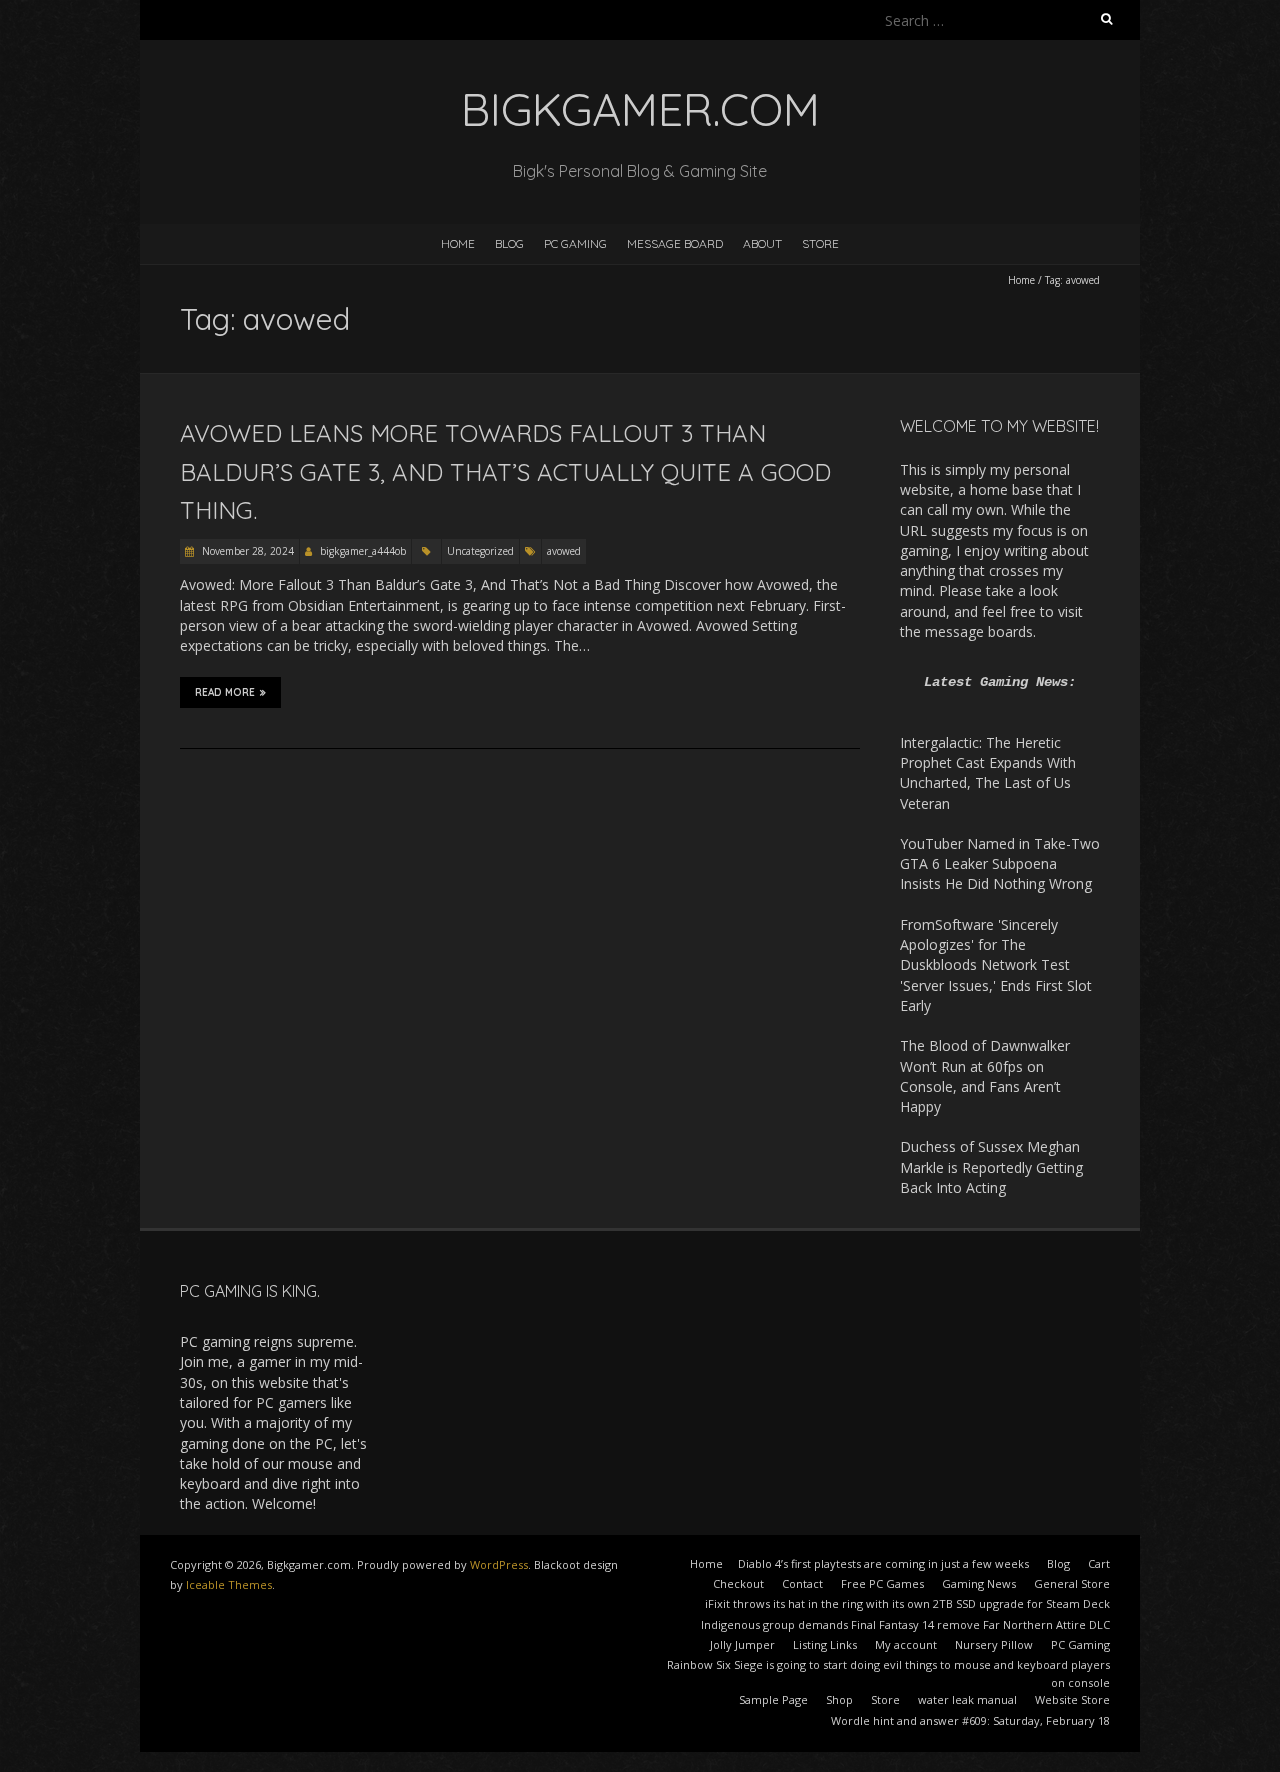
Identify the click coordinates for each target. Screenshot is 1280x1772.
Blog (509, 243)
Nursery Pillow (994, 1644)
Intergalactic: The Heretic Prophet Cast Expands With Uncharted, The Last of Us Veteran (988, 773)
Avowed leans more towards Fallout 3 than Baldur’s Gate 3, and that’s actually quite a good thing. (505, 471)
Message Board (675, 243)
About (762, 243)
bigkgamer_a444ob (363, 551)
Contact (802, 1583)
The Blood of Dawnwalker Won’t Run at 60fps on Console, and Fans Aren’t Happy (985, 1076)
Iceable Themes (229, 1584)
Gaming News (979, 1583)
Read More (225, 692)
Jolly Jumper (742, 1644)
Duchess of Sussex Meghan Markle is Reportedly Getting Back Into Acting (991, 1167)
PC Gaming (575, 243)
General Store (1072, 1583)
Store (820, 243)
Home (458, 243)
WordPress (499, 1564)
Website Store (1072, 1699)
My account (906, 1644)
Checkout (738, 1583)
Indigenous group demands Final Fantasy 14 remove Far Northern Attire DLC (905, 1624)
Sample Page (773, 1699)
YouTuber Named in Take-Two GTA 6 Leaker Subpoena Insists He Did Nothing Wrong (1000, 864)
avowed (564, 551)
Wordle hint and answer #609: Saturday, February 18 (970, 1720)
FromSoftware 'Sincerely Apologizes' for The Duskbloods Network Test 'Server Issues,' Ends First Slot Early (996, 965)
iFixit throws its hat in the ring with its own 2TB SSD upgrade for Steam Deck (907, 1603)
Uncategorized (480, 551)
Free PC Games (882, 1583)
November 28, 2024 (246, 551)
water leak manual (967, 1699)
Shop (839, 1699)
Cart (1099, 1563)
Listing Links (825, 1644)
